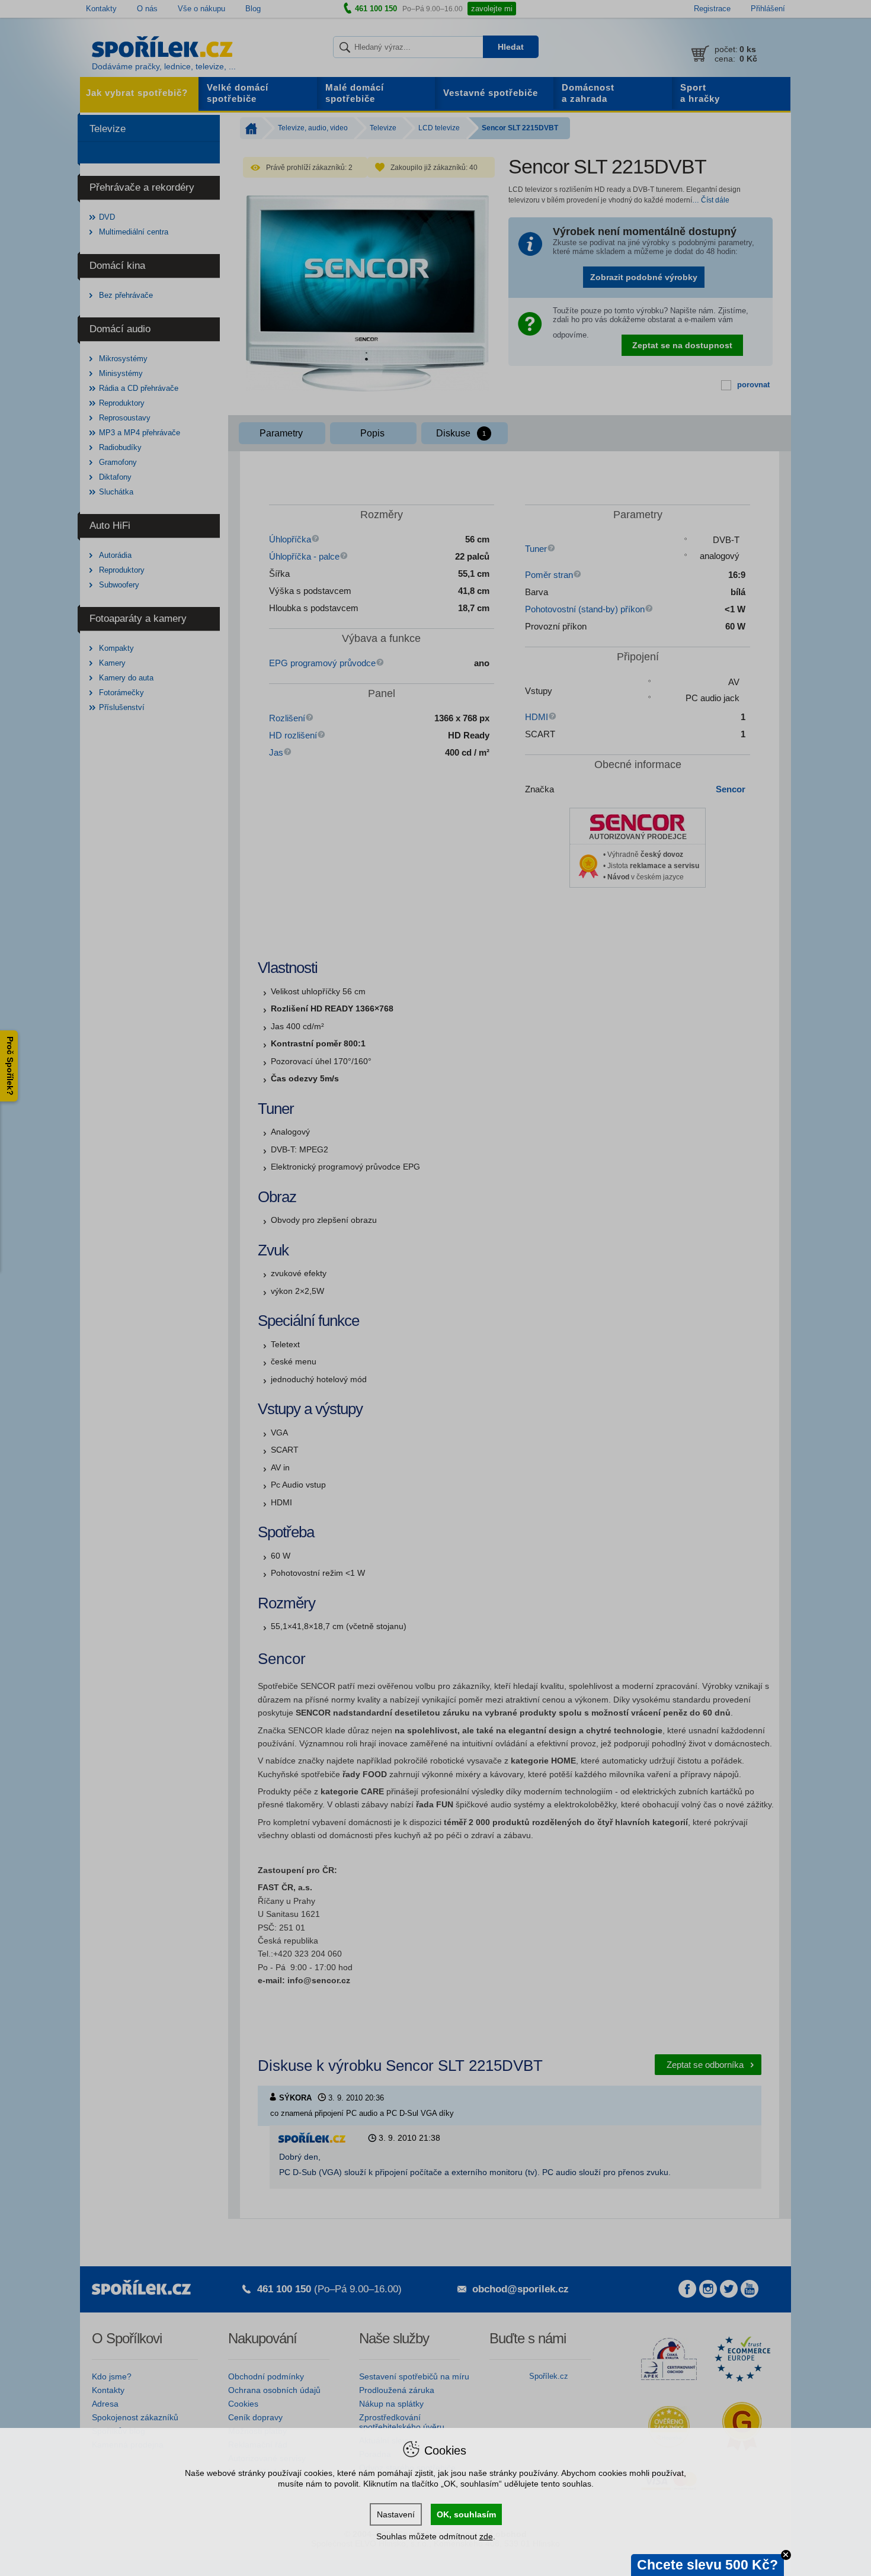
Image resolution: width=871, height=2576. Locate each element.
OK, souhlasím (466, 2514)
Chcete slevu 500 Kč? (707, 2565)
